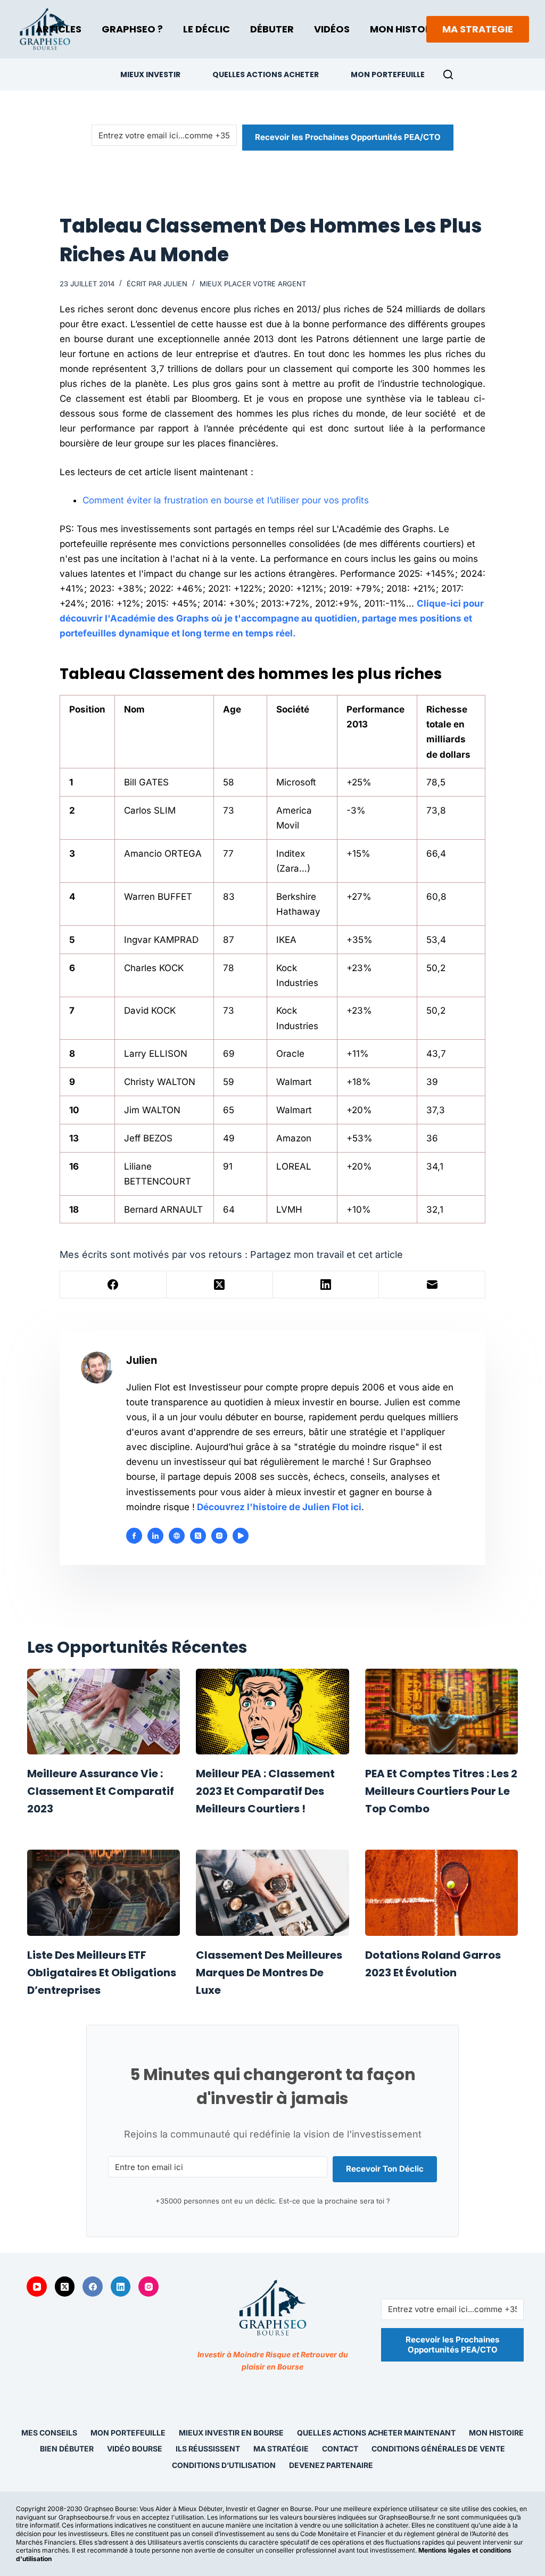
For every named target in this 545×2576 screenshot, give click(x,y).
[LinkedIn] (326, 1285)
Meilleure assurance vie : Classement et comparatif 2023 (101, 1791)
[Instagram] (148, 2287)
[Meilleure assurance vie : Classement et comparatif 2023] (104, 1712)
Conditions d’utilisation (224, 2465)
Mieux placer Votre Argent (253, 284)
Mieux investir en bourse (231, 2433)
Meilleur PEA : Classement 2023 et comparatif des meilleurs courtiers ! (265, 1791)
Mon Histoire (405, 29)
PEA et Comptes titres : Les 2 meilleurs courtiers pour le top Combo (441, 1791)
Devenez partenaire (331, 2465)
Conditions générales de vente (438, 2449)
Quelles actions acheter (266, 74)
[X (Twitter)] (220, 1285)
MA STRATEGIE (478, 29)
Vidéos (332, 29)
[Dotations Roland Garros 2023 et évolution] (441, 1893)
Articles (59, 29)
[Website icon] (177, 1536)
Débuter (272, 29)
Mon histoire (496, 2433)
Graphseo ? (132, 29)
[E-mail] (432, 1285)
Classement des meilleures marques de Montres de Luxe (269, 1973)
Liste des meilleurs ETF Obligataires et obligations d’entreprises (102, 1973)
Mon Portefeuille (388, 74)
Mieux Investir (150, 74)
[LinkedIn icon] (155, 1536)
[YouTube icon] (241, 1536)
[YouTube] (37, 2287)
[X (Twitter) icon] (198, 1536)
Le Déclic (207, 29)
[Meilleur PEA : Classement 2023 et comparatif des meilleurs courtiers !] (272, 1712)
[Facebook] (113, 1285)
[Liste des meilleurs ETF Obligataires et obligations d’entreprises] (104, 1893)
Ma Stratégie (281, 2449)
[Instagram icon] (219, 1536)
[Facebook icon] (134, 1536)
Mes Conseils (49, 2433)
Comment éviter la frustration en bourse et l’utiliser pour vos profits (226, 500)
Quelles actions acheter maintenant (376, 2433)
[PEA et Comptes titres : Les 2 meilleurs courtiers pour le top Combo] (441, 1712)
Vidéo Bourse (135, 2449)
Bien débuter (67, 2449)
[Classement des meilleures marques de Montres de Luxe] (272, 1893)
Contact (340, 2449)
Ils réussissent (208, 2449)
